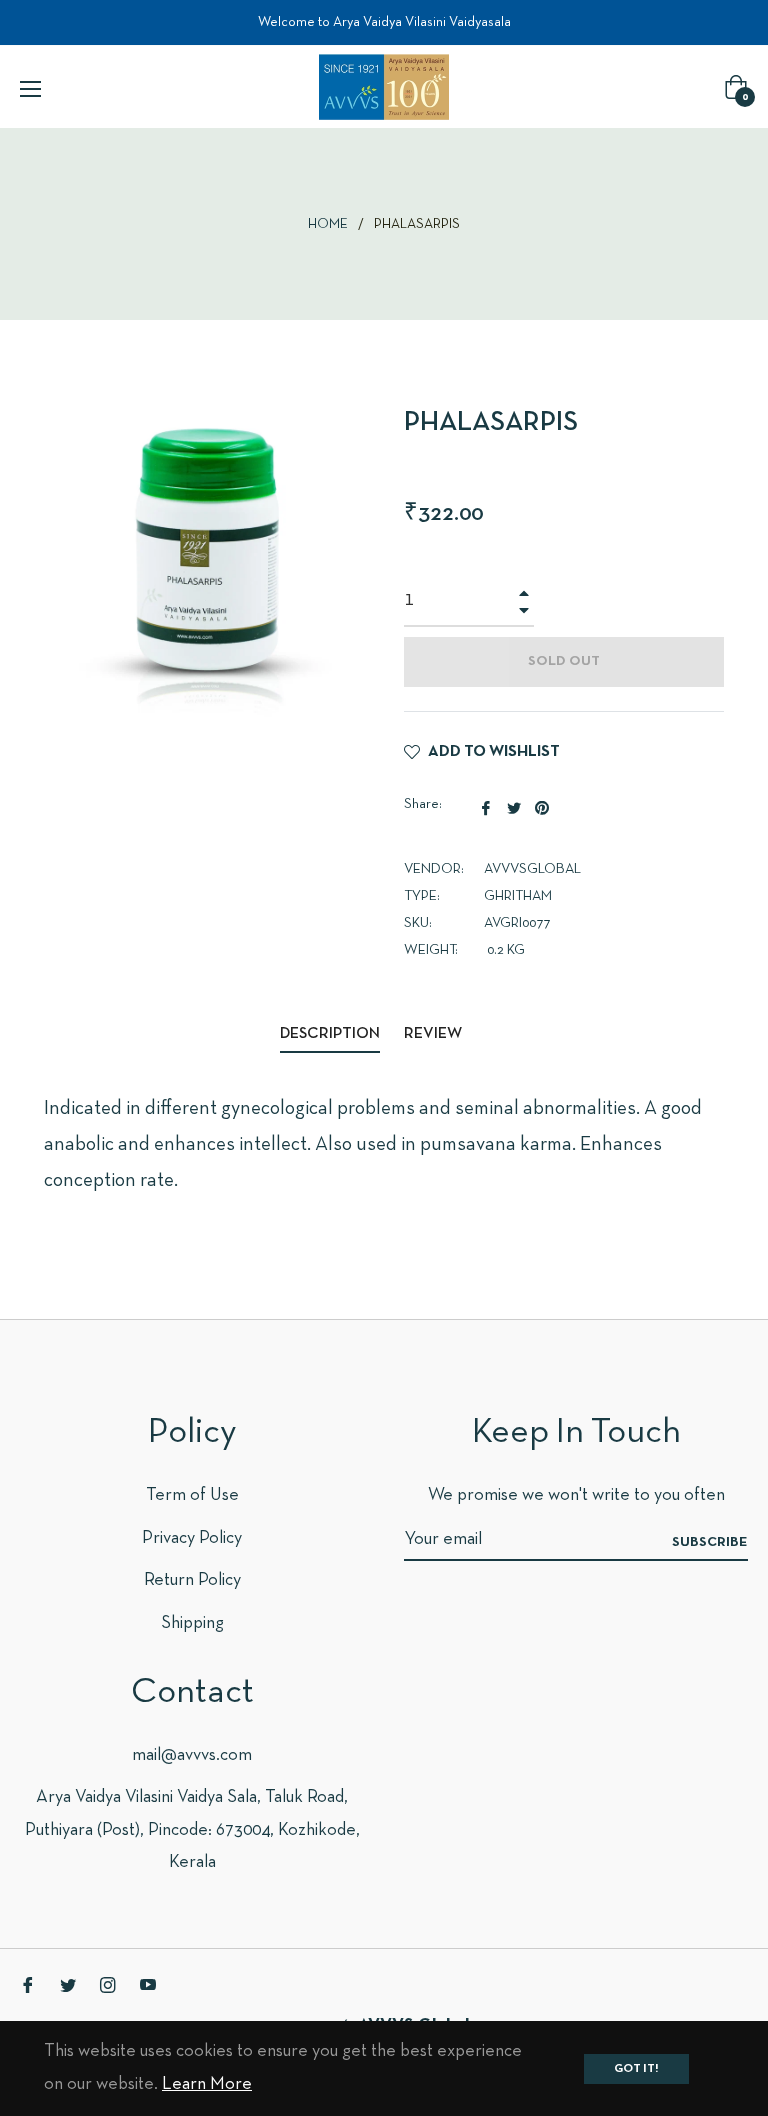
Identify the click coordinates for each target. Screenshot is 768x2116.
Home (328, 224)
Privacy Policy (192, 1538)
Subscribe (710, 1542)
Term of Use (192, 1495)
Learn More (207, 2084)
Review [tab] (434, 1034)
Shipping (192, 1623)
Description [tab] (330, 1034)
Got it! (636, 2069)
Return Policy (192, 1580)
